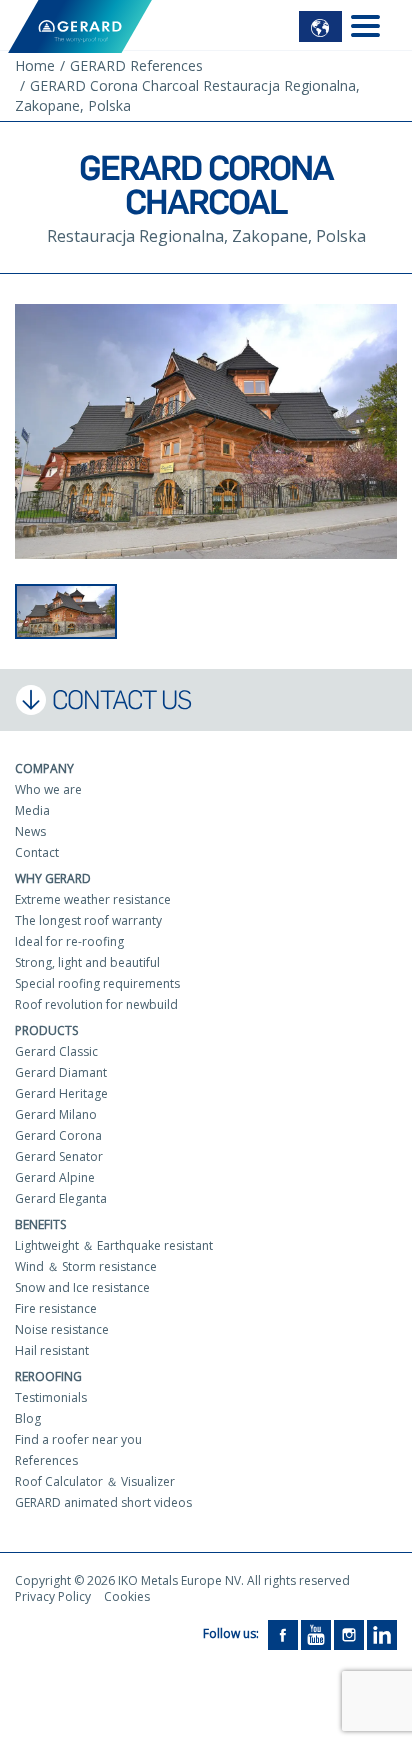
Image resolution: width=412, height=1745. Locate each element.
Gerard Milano (56, 1114)
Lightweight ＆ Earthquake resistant (114, 1245)
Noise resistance (62, 1329)
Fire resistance (56, 1308)
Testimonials (51, 1397)
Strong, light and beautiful (87, 962)
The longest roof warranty (88, 920)
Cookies (127, 1596)
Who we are (48, 789)
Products (46, 1030)
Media (32, 810)
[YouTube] (316, 1634)
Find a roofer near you (78, 1439)
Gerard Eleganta (61, 1198)
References (46, 1460)
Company (44, 768)
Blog (28, 1418)
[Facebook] (283, 1634)
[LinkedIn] (382, 1634)
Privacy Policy (53, 1596)
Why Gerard (53, 878)
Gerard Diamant (61, 1072)
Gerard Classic (56, 1051)
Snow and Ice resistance (82, 1287)
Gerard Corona (58, 1135)
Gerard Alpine (55, 1177)
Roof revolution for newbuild (96, 1004)
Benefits (40, 1224)
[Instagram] (349, 1634)
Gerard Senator (59, 1156)
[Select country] (320, 26)
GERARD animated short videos (103, 1502)
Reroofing (48, 1376)
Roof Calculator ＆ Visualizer (95, 1481)
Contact (37, 852)
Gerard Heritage (61, 1093)
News (30, 831)
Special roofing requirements (97, 983)
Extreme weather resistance (93, 899)
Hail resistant (52, 1350)
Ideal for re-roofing (69, 941)
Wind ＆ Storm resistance (86, 1266)
